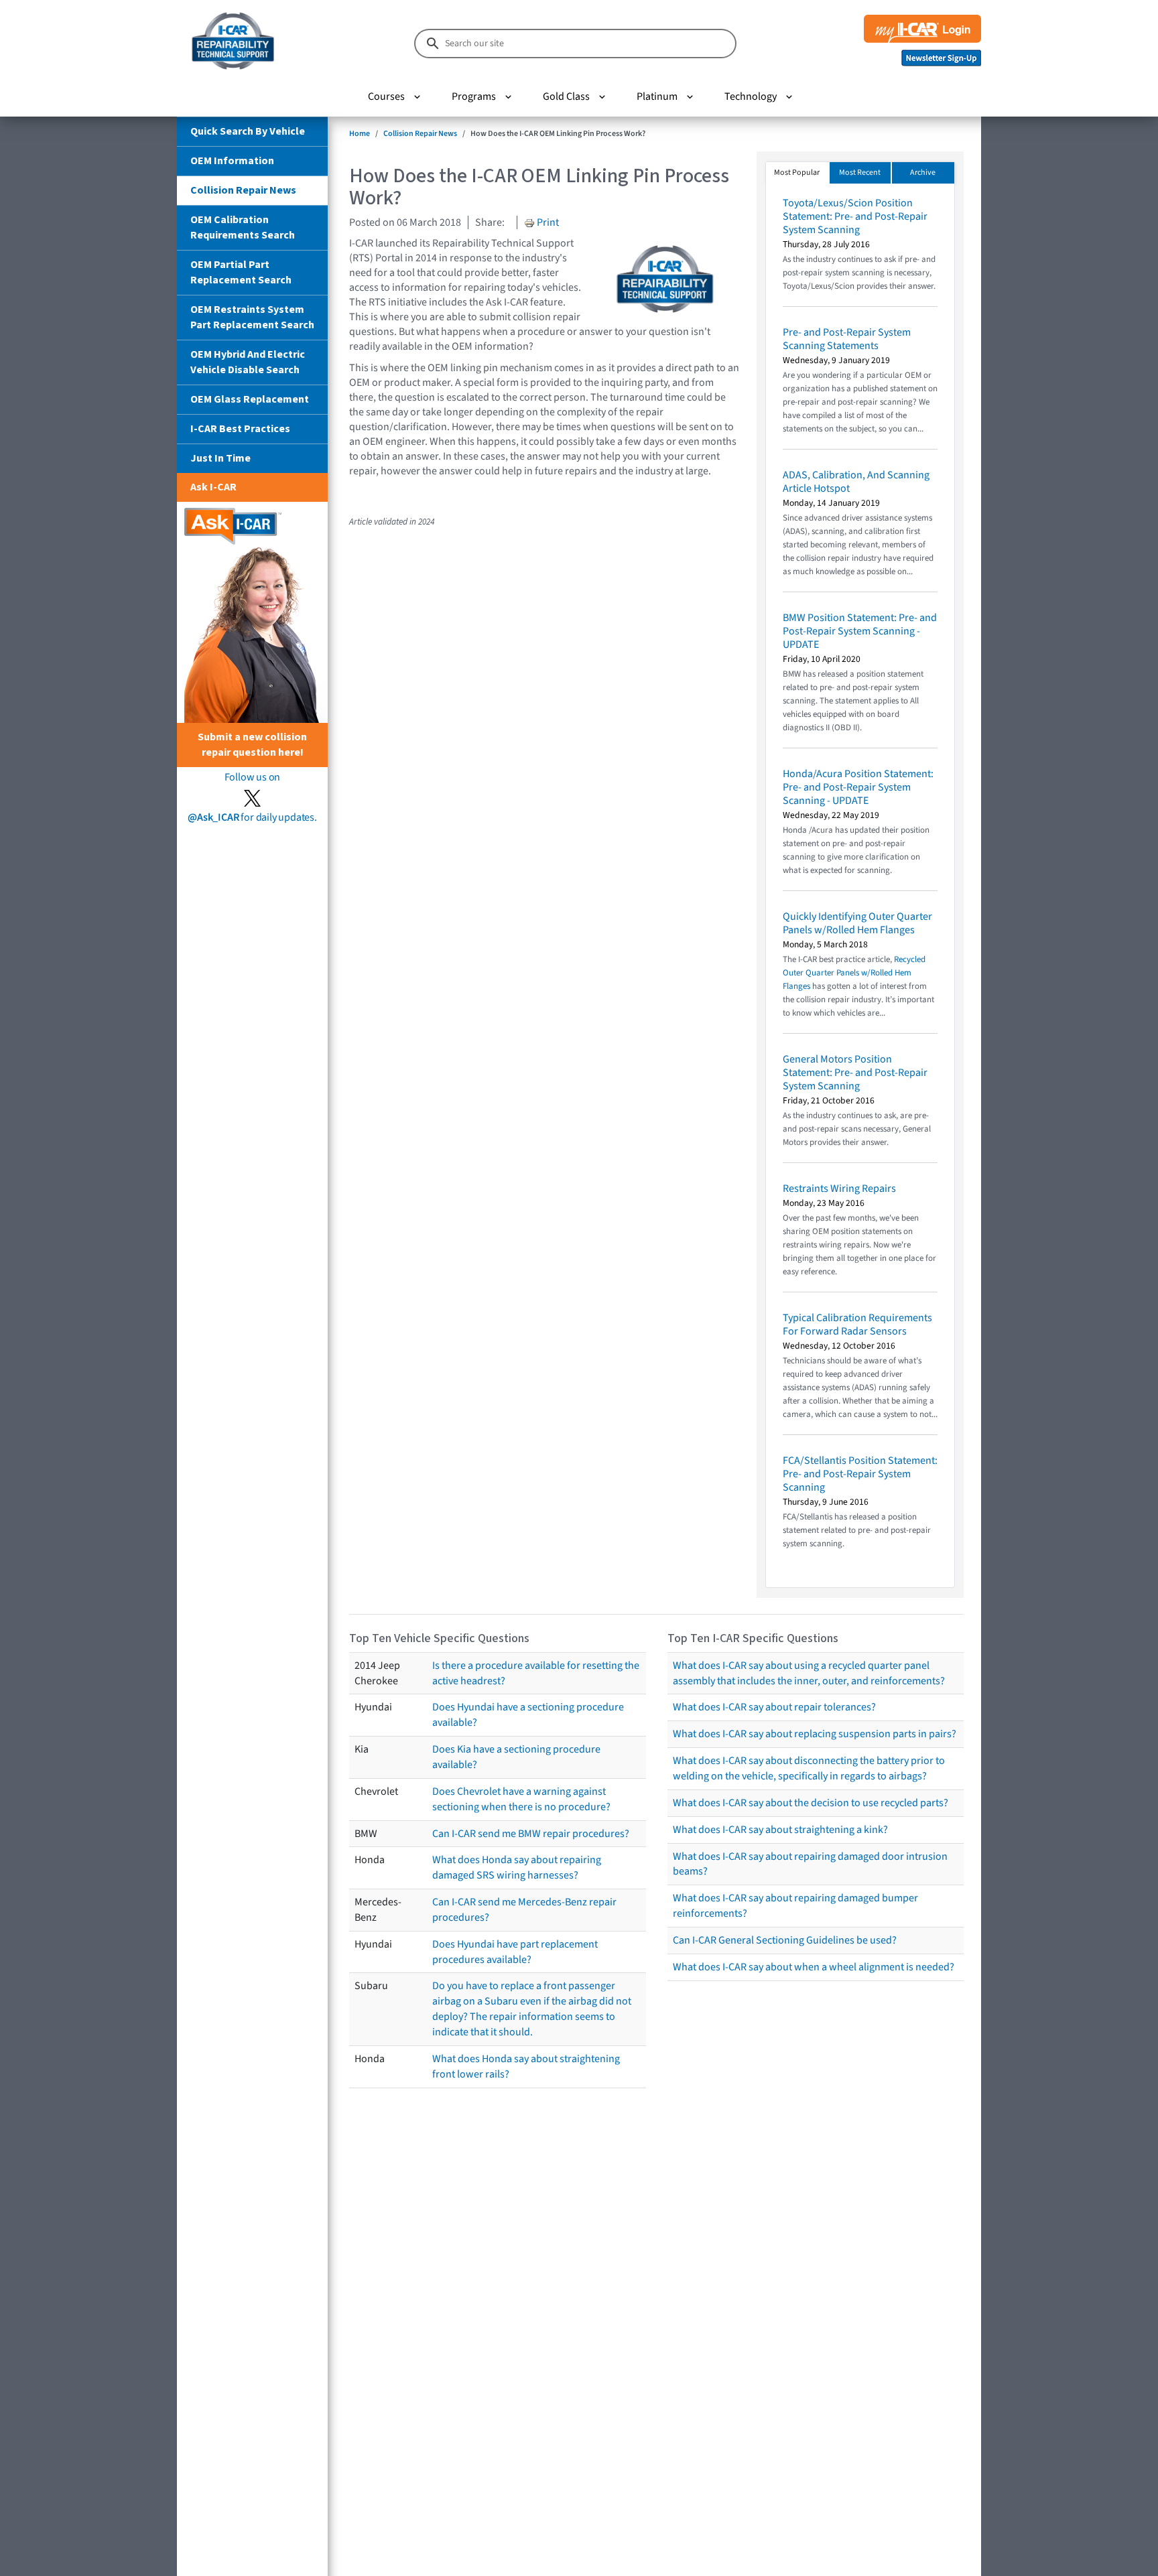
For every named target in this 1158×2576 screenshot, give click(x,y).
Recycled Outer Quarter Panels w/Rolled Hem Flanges (854, 973)
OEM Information (232, 161)
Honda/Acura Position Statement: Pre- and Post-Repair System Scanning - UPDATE (858, 787)
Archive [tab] (923, 173)
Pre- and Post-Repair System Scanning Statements (847, 339)
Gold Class (566, 96)
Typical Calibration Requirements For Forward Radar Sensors (857, 1325)
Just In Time (220, 458)
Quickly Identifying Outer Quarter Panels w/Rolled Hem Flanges (857, 923)
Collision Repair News (243, 190)
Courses (386, 96)
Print (547, 222)
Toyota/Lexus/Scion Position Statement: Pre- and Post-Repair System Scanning (855, 216)
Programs (474, 96)
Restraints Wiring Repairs (839, 1189)
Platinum (657, 96)
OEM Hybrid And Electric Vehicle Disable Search (248, 362)
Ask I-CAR (213, 487)
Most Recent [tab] (860, 173)
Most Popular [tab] (797, 173)
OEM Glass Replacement (250, 399)
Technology (751, 96)
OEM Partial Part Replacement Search (241, 272)
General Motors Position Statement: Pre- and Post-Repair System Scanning (855, 1073)
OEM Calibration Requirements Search (243, 227)
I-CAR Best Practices (240, 429)
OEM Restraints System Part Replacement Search (252, 317)
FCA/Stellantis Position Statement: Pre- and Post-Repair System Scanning (860, 1474)
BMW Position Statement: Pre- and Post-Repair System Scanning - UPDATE (860, 631)
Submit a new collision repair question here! (252, 745)
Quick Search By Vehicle (248, 131)
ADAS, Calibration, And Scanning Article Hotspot (856, 482)
